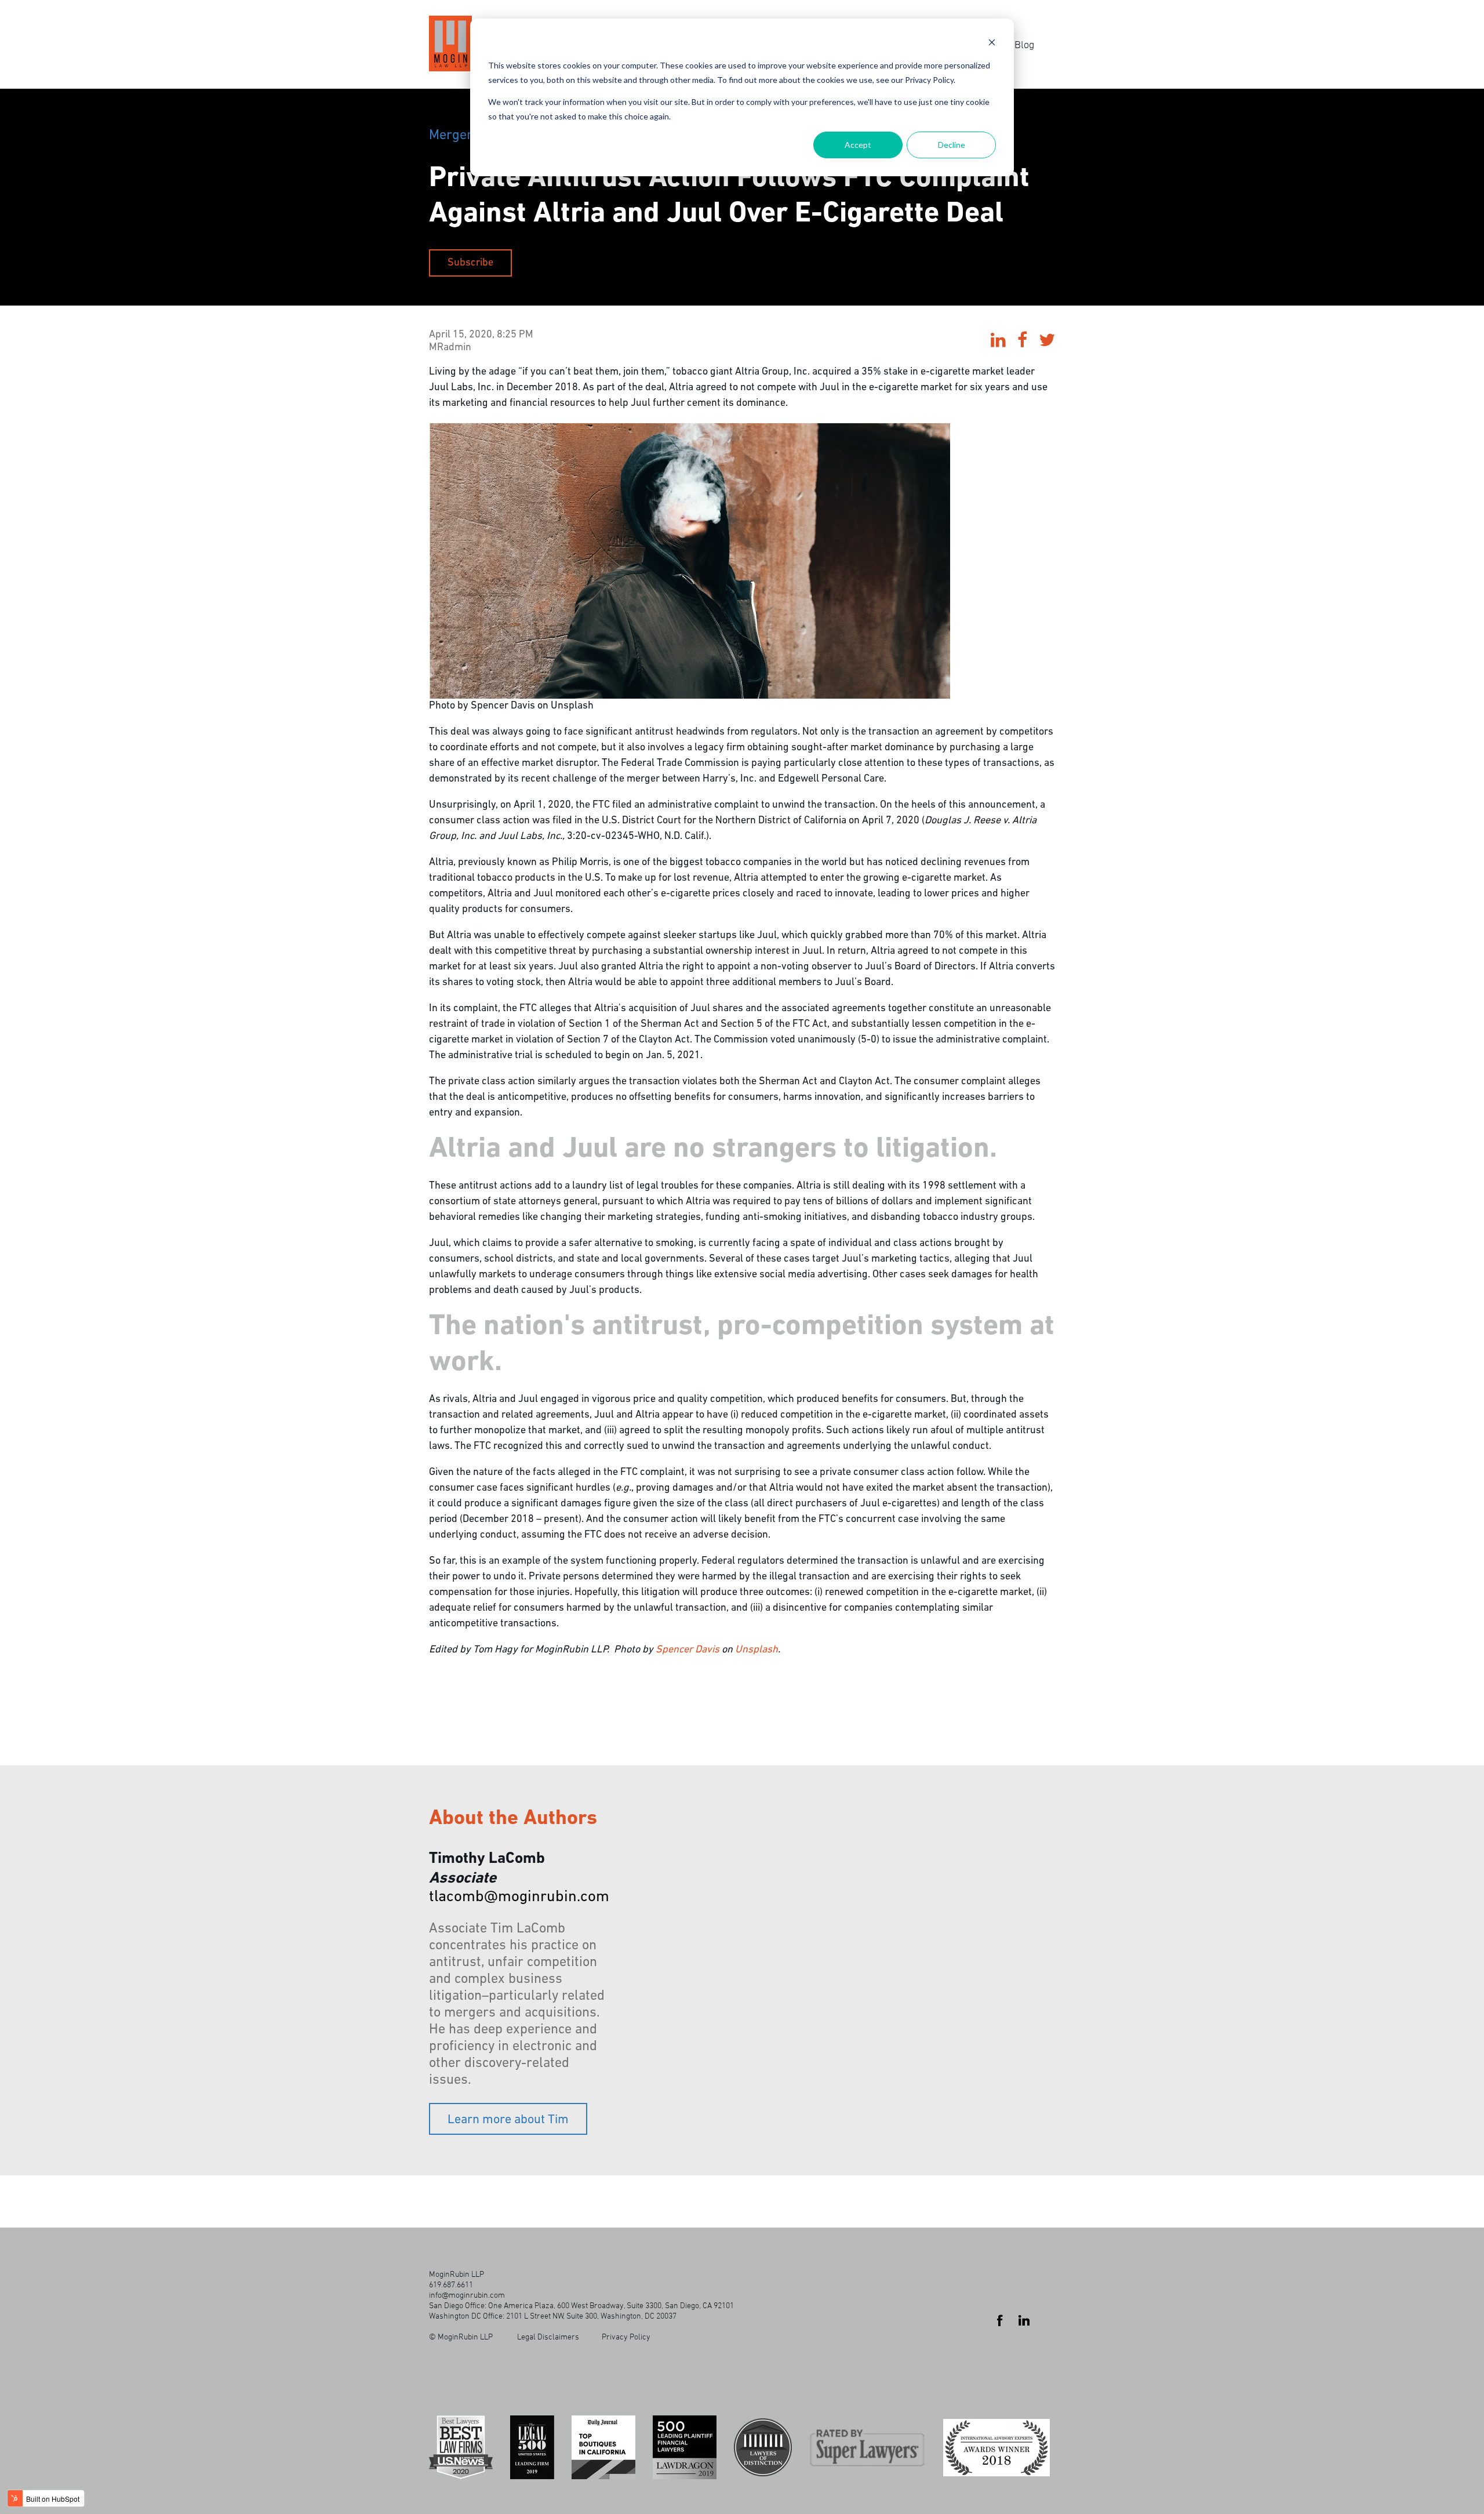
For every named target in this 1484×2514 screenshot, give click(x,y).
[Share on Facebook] (1022, 342)
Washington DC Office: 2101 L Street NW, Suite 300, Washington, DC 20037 (553, 2315)
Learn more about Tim (508, 2120)
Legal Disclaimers (548, 2336)
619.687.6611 (451, 2284)
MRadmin (450, 348)
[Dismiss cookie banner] (992, 44)
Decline (952, 145)
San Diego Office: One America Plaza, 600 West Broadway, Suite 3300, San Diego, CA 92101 (581, 2305)
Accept (858, 145)
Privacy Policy (626, 2336)
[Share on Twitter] (1047, 342)
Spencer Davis (688, 1650)
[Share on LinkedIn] (998, 342)
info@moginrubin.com (467, 2295)
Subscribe (470, 263)
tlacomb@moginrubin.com (519, 1897)
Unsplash (756, 1650)
